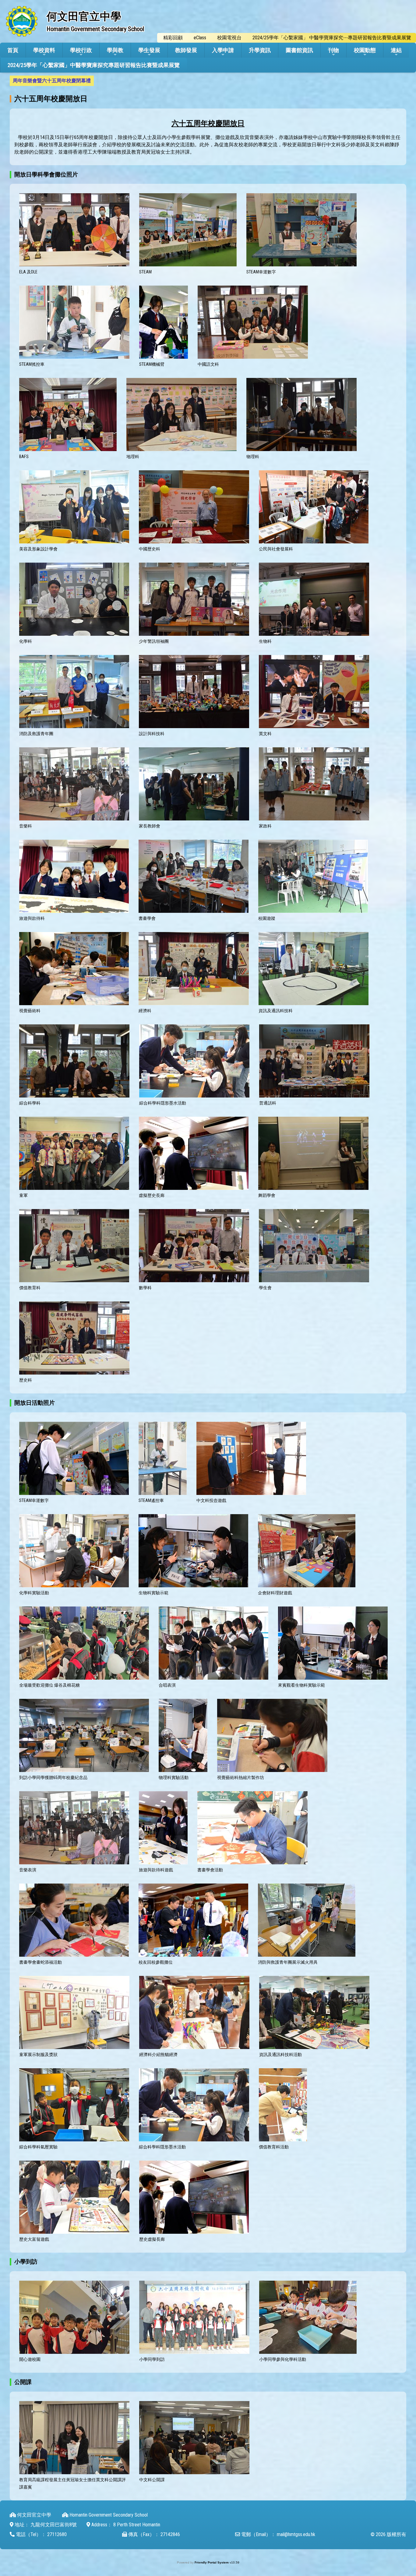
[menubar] (52, 81)
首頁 (13, 50)
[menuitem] (52, 81)
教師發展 (186, 50)
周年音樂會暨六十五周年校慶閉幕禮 (52, 81)
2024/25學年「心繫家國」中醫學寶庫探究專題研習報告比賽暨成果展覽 (94, 65)
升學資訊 (260, 50)
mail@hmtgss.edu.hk (296, 2534)
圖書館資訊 (299, 50)
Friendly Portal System (212, 2562)
